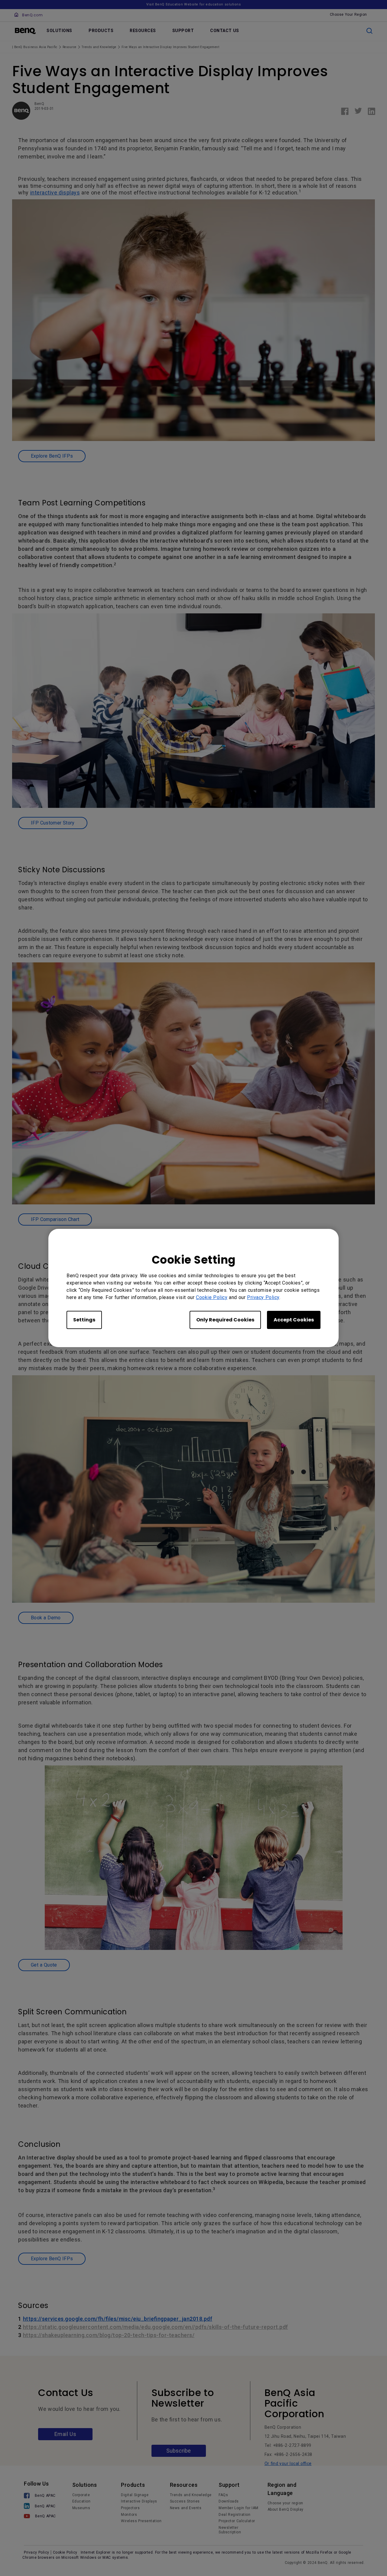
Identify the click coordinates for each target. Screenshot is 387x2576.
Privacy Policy (263, 1297)
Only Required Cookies (225, 1320)
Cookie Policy (212, 1297)
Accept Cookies (294, 1320)
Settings (84, 1320)
